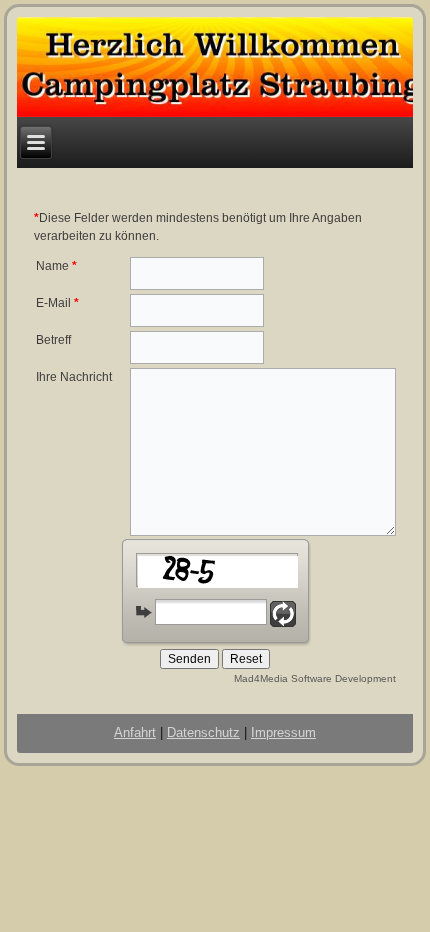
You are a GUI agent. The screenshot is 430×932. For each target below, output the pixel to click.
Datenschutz (203, 732)
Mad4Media (261, 678)
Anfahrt (135, 732)
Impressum (283, 732)
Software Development (343, 678)
